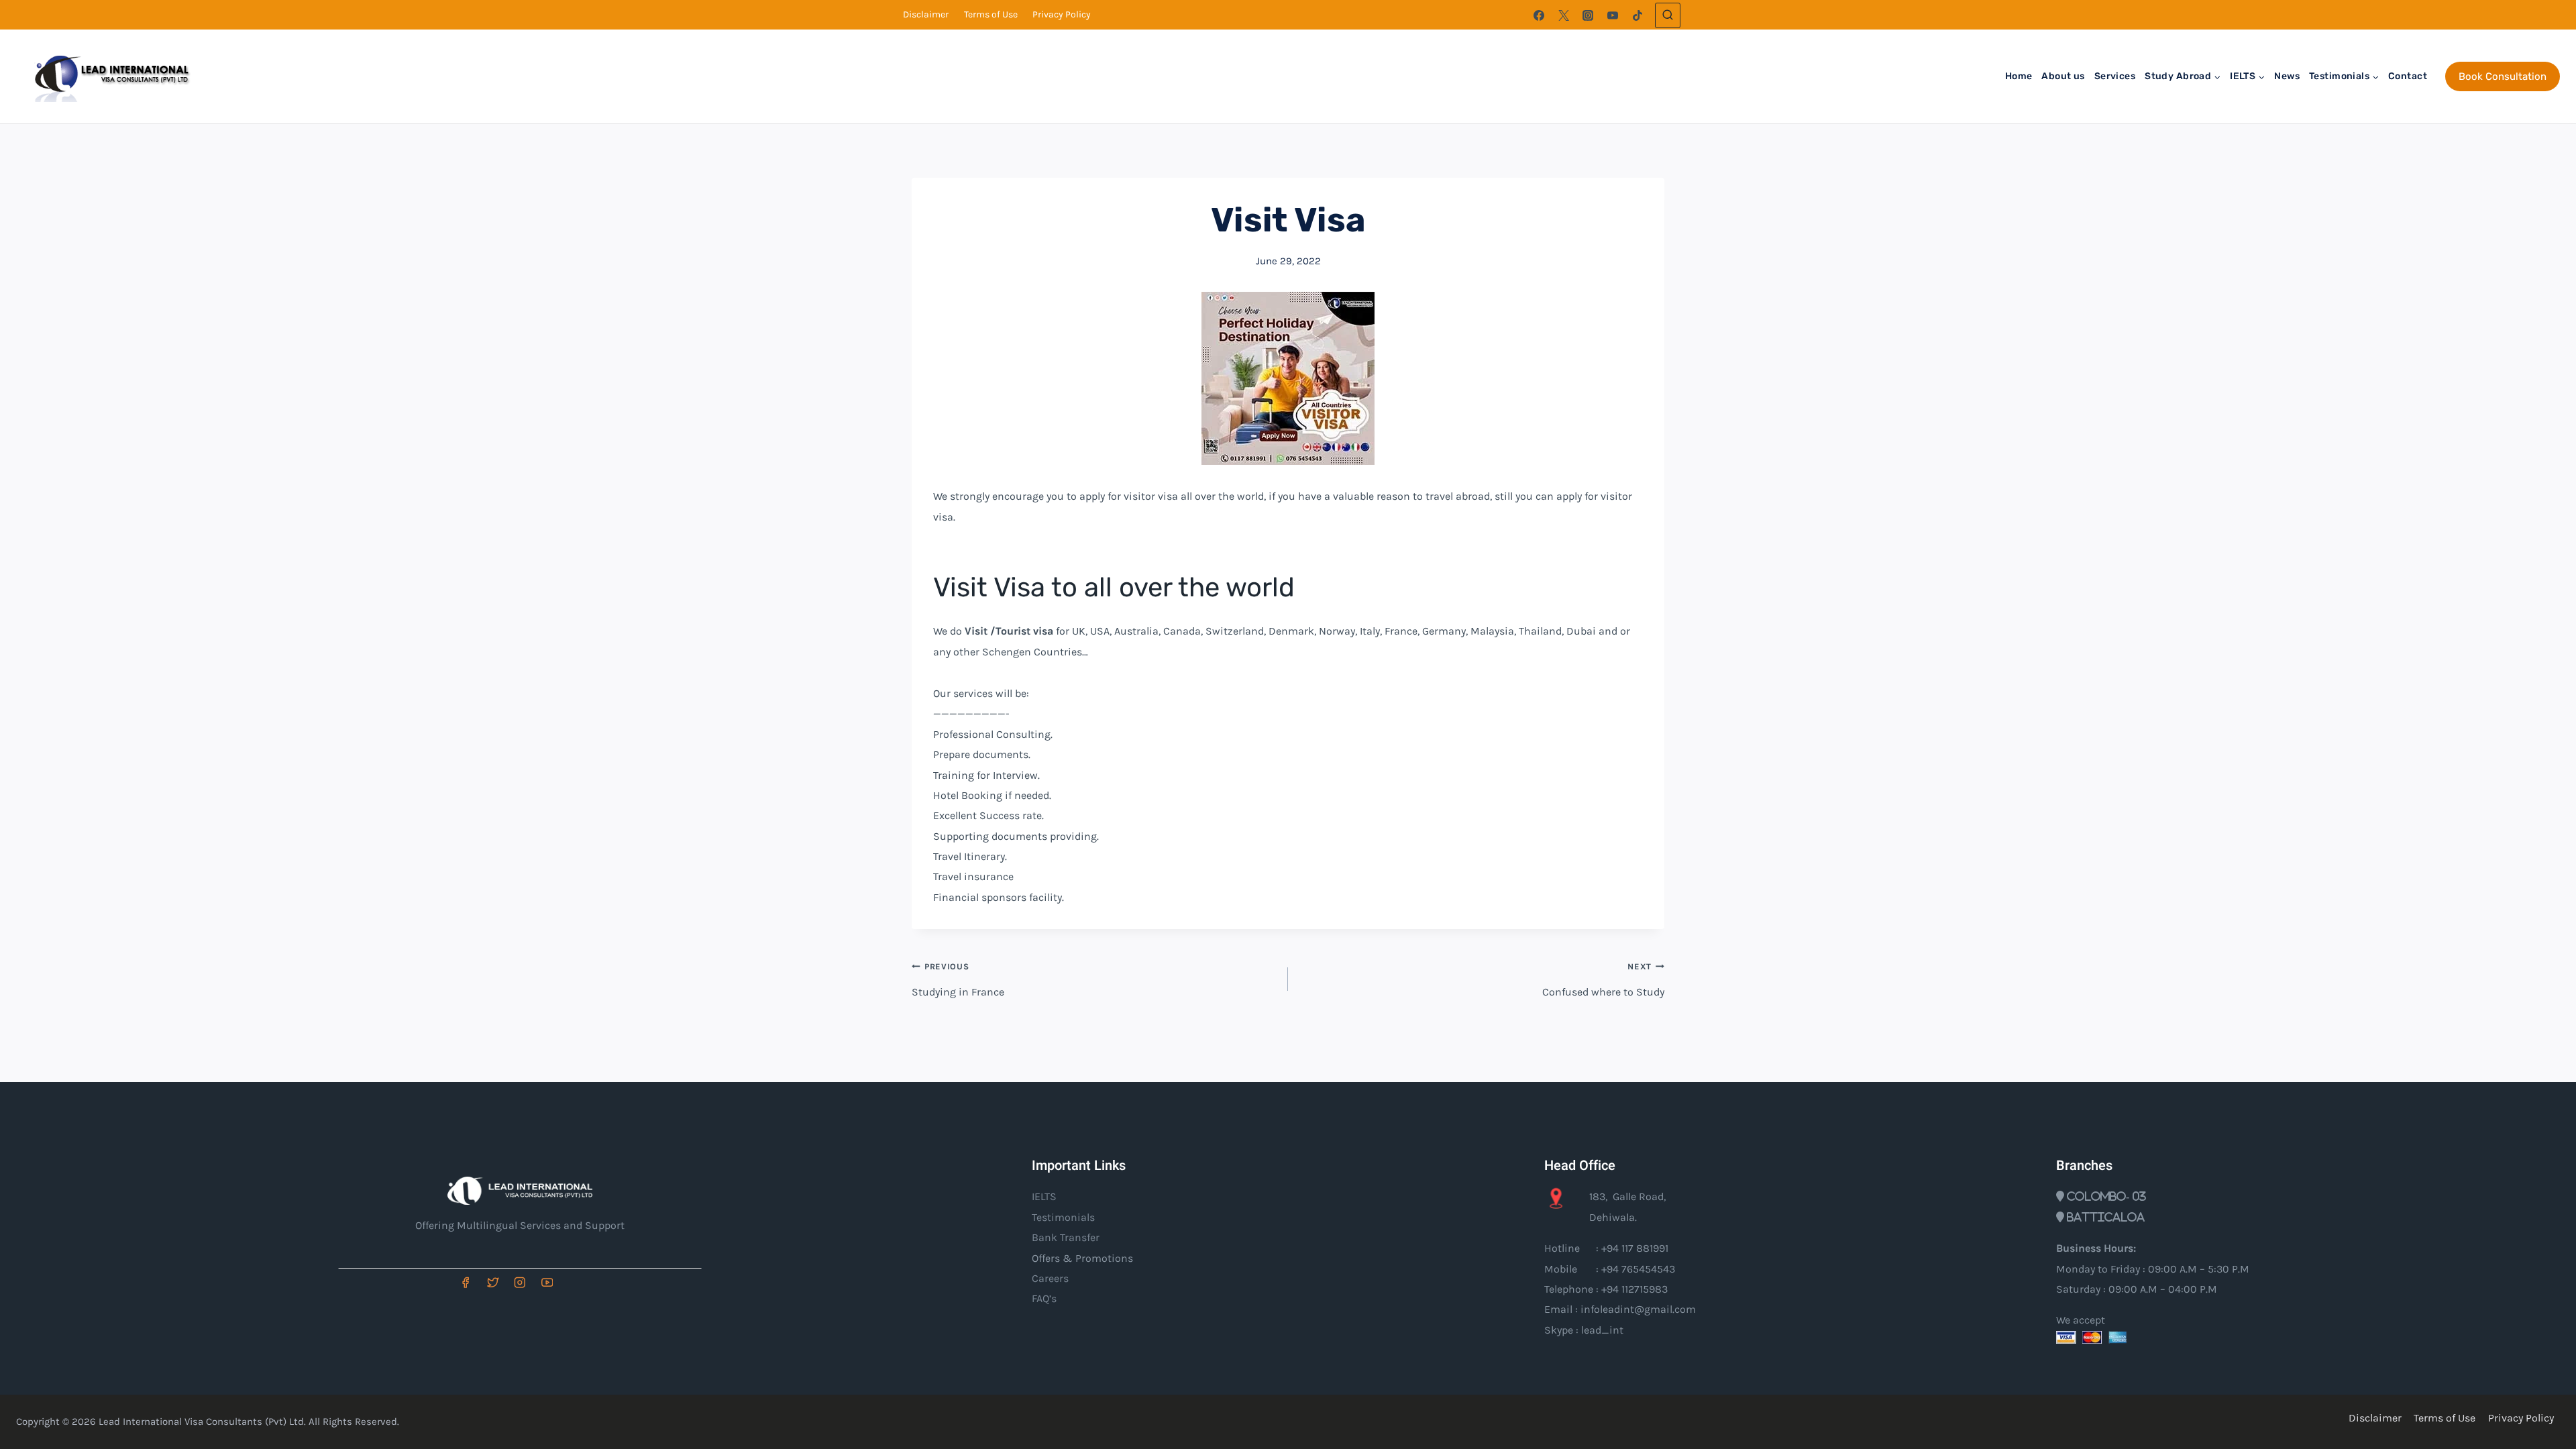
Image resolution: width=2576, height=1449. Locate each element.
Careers (1050, 1278)
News (2287, 76)
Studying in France (958, 979)
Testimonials (1063, 1217)
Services (2115, 76)
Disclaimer (926, 14)
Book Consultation (2503, 76)
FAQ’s (1044, 1298)
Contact (2408, 76)
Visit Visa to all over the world (1114, 587)
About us (2063, 76)
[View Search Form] (1668, 15)
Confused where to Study (1603, 979)
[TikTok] (1638, 15)
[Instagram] (1588, 15)
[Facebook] (1539, 15)
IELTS (1044, 1196)
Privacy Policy (1062, 14)
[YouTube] (1613, 15)
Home (2019, 76)
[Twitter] (1564, 15)
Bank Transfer (1066, 1237)
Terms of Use (991, 14)
